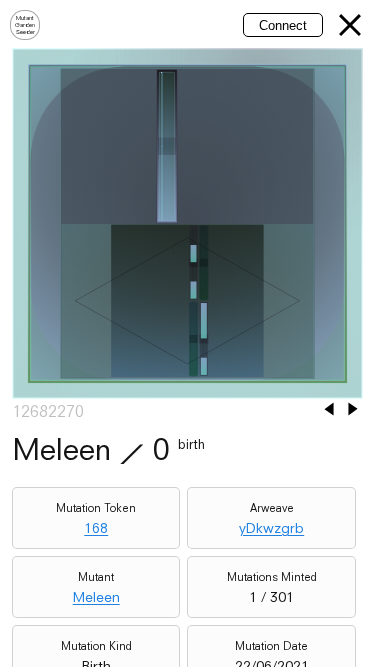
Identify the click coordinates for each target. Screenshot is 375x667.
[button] (350, 25)
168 (96, 528)
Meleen (96, 597)
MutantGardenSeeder (25, 25)
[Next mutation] (353, 410)
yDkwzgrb (271, 528)
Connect (283, 25)
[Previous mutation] (329, 410)
